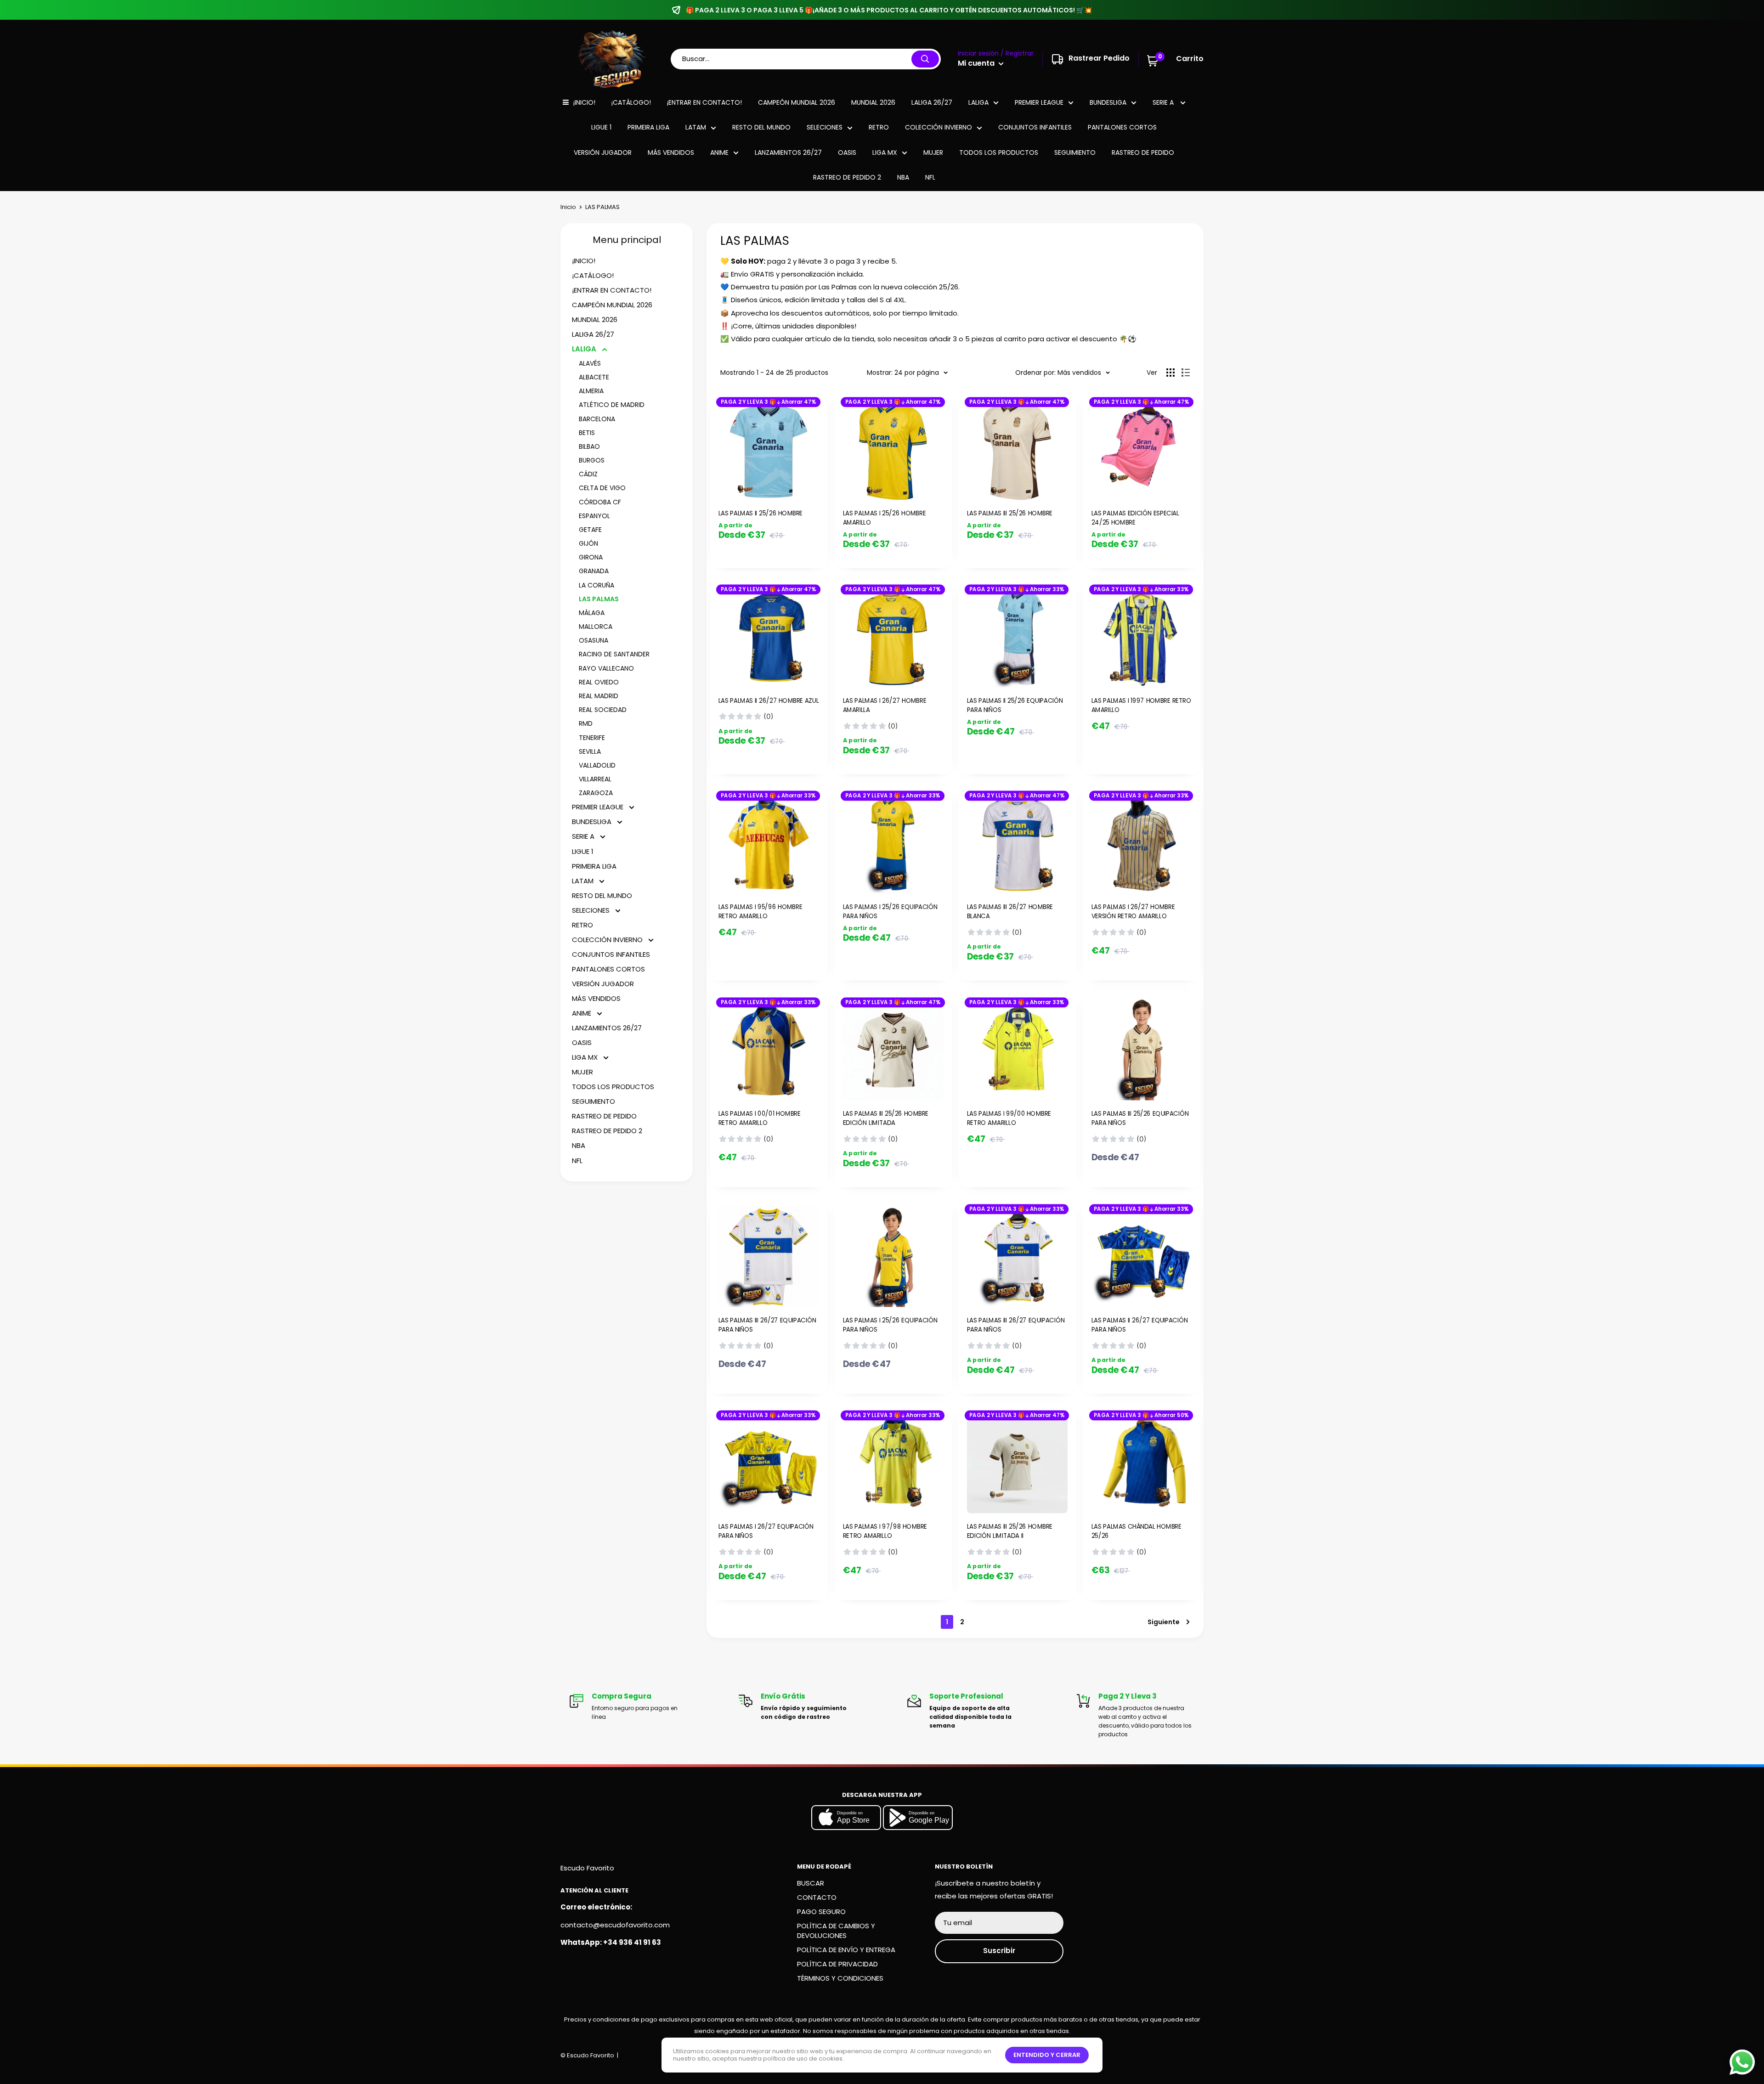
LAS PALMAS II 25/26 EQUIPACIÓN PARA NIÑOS (1015, 705)
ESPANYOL (594, 516)
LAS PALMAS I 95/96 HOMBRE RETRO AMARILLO (760, 912)
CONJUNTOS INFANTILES (1035, 127)
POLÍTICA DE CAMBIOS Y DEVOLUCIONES (836, 1931)
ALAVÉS (590, 363)
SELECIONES (825, 127)
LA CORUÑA (596, 585)
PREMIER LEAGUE (1039, 102)
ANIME (719, 152)
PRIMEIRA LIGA (648, 127)
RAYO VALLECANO (606, 668)
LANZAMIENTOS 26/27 (788, 152)
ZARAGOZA (596, 793)
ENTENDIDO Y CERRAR (1047, 2055)
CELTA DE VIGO (602, 488)
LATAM (696, 127)
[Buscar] (925, 59)
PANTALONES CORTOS (1122, 127)
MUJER (933, 152)
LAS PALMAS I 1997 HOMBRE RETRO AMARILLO (1141, 705)
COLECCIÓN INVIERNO (939, 127)
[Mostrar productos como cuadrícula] (1170, 373)
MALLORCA (596, 627)
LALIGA (978, 102)
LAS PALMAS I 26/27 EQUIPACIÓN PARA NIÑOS (766, 1531)
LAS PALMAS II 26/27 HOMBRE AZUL (769, 700)
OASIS (847, 152)
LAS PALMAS (599, 599)
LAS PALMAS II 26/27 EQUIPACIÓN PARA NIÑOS (1139, 1325)
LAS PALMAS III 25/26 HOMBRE (1010, 513)
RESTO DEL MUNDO (761, 127)
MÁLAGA (592, 613)
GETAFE (590, 530)
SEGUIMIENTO (1075, 152)
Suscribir (999, 1951)
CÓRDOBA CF (600, 502)
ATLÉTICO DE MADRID (612, 405)
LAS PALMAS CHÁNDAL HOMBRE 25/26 (1136, 1531)
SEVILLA (590, 751)
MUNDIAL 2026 (873, 102)
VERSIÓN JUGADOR (603, 152)
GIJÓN (588, 543)
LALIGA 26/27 (932, 102)
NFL (930, 177)
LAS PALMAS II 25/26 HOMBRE (760, 513)
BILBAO (589, 446)
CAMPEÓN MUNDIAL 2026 (797, 102)
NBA (903, 177)
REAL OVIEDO (599, 682)
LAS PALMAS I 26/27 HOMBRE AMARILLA (884, 705)
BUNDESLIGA (1108, 102)
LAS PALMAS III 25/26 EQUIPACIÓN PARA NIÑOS (1140, 1118)
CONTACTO (817, 1897)
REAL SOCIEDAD (603, 710)
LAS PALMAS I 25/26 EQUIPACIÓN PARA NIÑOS (890, 912)
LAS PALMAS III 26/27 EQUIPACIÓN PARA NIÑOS (767, 1325)
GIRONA (591, 557)
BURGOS (592, 460)
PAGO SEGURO (821, 1912)
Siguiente (1164, 1622)
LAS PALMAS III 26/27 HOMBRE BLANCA (1010, 912)
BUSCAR (811, 1883)
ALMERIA (591, 391)
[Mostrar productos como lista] (1186, 373)
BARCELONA (597, 419)
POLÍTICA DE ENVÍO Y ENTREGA (846, 1950)
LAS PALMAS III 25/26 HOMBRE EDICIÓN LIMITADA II (1010, 1531)
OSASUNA (594, 640)
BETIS (587, 433)
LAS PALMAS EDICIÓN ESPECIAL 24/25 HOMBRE (1135, 518)
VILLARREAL (595, 779)
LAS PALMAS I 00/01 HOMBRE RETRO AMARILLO (760, 1118)
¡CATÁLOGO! (631, 102)
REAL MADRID (599, 696)
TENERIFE (592, 738)
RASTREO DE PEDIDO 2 (847, 177)
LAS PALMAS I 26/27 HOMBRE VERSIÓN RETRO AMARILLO (1133, 912)
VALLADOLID (597, 765)
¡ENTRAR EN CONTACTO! (704, 102)
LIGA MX (885, 152)
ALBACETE (594, 377)
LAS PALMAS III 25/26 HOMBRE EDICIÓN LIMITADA (885, 1118)
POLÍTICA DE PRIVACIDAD (837, 1964)
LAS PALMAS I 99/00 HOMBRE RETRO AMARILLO (1009, 1118)
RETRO (879, 127)
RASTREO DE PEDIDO (1143, 152)
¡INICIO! (584, 102)
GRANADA (594, 571)
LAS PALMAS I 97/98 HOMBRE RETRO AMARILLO (885, 1531)
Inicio (568, 207)
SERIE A (1164, 102)
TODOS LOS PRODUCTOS (999, 152)
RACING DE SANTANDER (614, 654)
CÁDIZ (588, 474)
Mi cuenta (977, 63)
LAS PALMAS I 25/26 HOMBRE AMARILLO (884, 518)
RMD (586, 723)
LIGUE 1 (601, 127)
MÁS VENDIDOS (671, 152)
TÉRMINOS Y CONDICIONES (840, 1978)
